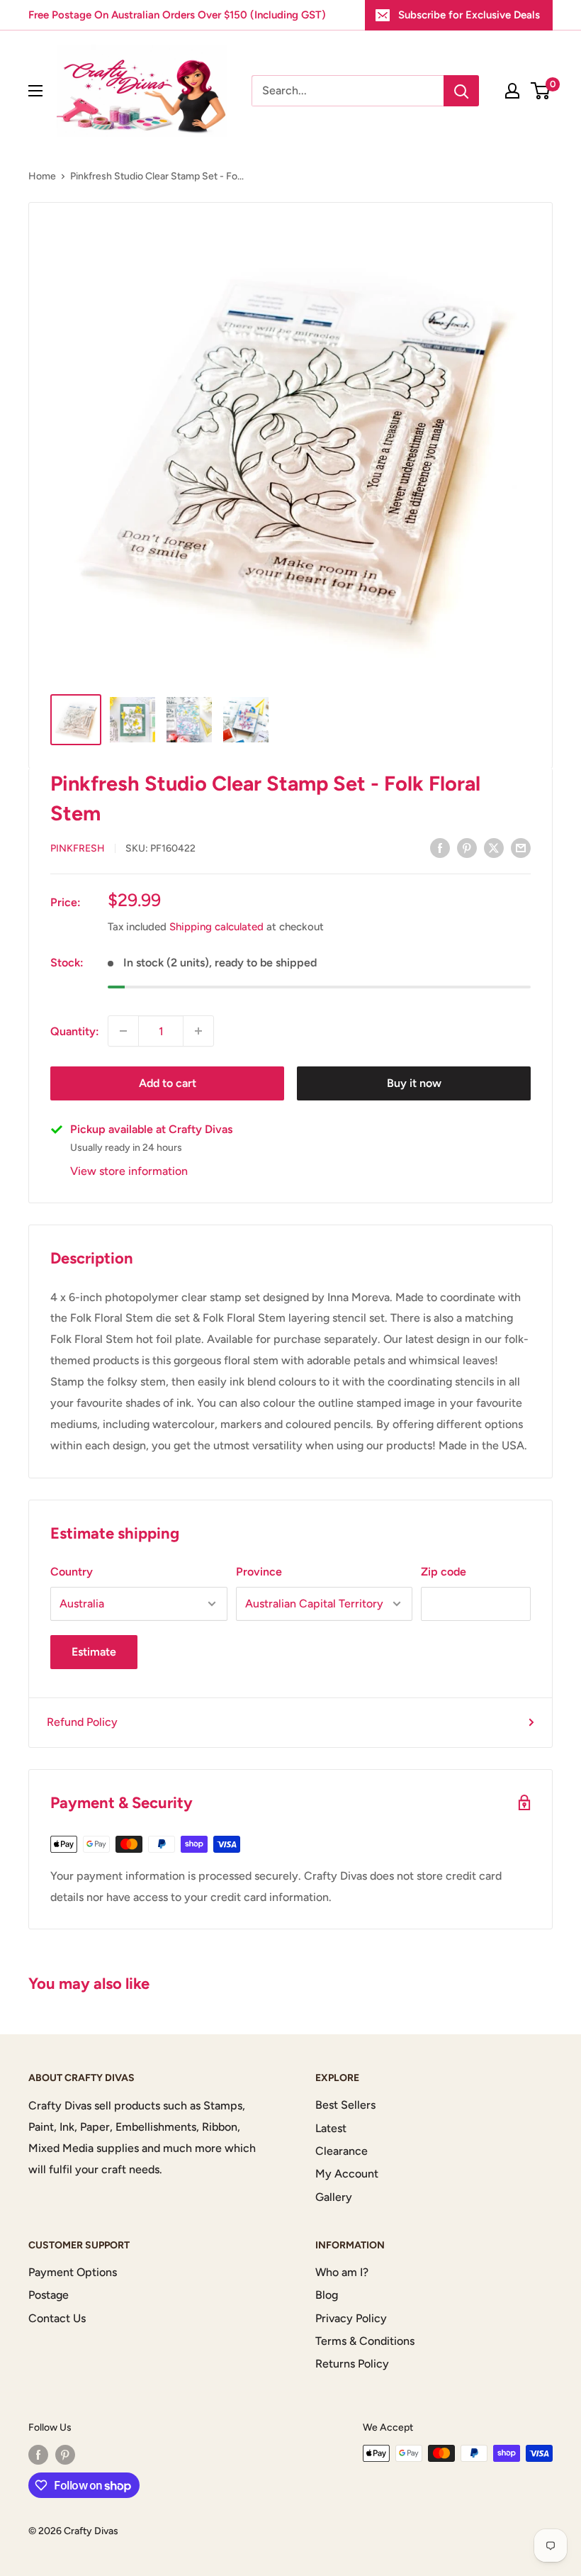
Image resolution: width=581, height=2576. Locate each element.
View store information (129, 1171)
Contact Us (57, 2318)
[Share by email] (521, 847)
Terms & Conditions (365, 2341)
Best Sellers (345, 2105)
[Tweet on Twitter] (494, 847)
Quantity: (75, 1031)
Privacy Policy (351, 2318)
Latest (331, 2128)
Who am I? (342, 2272)
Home (42, 176)
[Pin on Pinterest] (467, 847)
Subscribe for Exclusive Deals (469, 15)
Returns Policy (352, 2364)
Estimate (94, 1652)
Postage (49, 2295)
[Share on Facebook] (440, 847)
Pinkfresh (78, 848)
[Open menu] (35, 91)
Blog (327, 2295)
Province (259, 1572)
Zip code (444, 1572)
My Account (347, 2174)
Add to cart (168, 1083)
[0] (541, 91)
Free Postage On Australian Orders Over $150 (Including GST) (177, 15)
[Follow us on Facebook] (38, 2455)
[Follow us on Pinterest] (65, 2455)
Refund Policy (82, 1722)
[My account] (512, 91)
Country (72, 1572)
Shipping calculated (216, 927)
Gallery (334, 2197)
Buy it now (414, 1083)
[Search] (461, 91)
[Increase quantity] (198, 1031)
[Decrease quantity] (123, 1031)
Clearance (342, 2151)
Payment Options (73, 2272)
